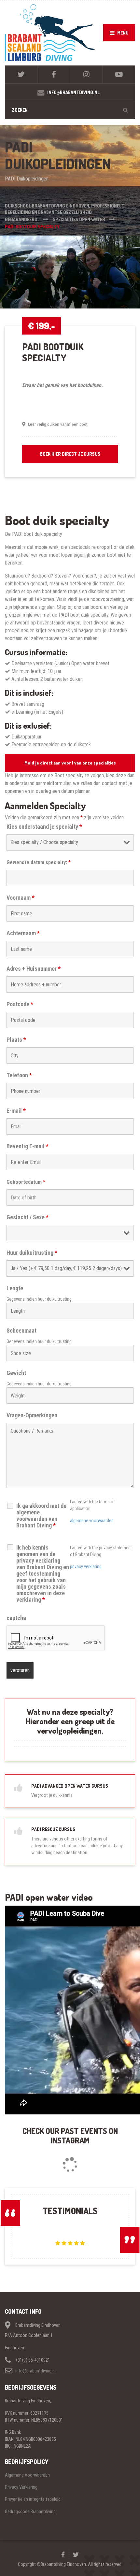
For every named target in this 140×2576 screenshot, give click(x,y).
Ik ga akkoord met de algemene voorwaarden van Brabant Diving (41, 1516)
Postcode (20, 1004)
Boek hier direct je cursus (70, 454)
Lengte (15, 1288)
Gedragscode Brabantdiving (30, 2512)
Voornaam (21, 898)
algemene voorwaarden (92, 1521)
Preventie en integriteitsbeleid (33, 2499)
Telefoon (19, 1075)
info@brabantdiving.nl (35, 2371)
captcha (16, 1618)
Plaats (16, 1040)
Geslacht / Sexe (28, 1217)
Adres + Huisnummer (34, 969)
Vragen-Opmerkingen (32, 1415)
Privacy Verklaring (21, 2487)
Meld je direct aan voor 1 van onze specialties (70, 763)
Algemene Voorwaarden (27, 2475)
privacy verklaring (86, 1567)
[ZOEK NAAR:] (70, 110)
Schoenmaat (21, 1331)
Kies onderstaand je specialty (44, 827)
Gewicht (16, 1373)
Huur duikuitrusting (32, 1253)
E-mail (16, 1111)
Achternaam (23, 933)
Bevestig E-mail (28, 1146)
